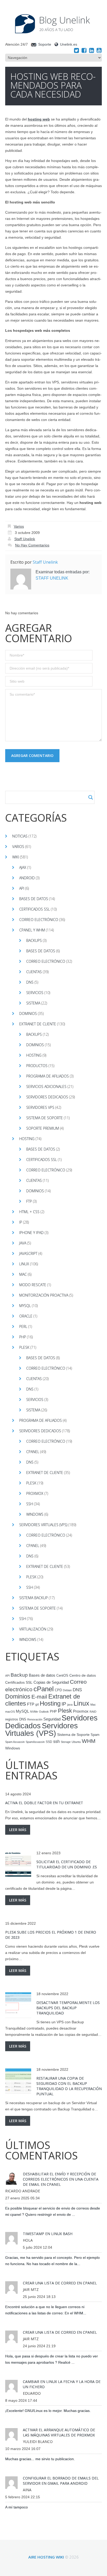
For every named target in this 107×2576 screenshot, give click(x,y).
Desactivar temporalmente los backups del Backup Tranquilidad (68, 2008)
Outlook (44, 1712)
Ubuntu (76, 1742)
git (37, 1705)
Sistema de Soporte (45, 1118)
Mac (23, 1274)
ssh (56, 1741)
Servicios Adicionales (46, 1087)
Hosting (34, 1055)
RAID (93, 1712)
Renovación (35, 1719)
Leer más (18, 1830)
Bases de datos (34, 899)
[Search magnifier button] (91, 797)
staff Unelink (25, 539)
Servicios (35, 993)
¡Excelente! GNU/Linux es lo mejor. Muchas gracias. (48, 2411)
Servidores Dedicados (47, 1097)
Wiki (16, 857)
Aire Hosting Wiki (46, 2557)
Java (23, 1243)
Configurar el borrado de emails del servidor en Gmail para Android (61, 2481)
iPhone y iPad (31, 1233)
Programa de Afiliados (48, 1076)
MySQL (25, 1306)
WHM (89, 1741)
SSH (30, 1504)
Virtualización (33, 1629)
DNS (30, 982)
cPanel (33, 1452)
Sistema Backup (34, 1598)
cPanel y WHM (32, 930)
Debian (67, 1690)
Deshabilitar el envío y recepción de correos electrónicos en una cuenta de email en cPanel (61, 2179)
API (22, 888)
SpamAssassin (35, 1742)
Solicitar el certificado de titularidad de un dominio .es (67, 1864)
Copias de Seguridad (51, 1682)
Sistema (33, 1003)
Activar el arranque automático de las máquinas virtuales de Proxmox (59, 2432)
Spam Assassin (15, 1742)
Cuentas (34, 972)
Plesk (24, 1347)
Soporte (45, 44)
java (70, 1705)
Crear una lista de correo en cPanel (60, 2283)
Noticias (20, 836)
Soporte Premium (43, 1128)
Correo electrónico (39, 920)
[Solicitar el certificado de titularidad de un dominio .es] (18, 1864)
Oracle (26, 1316)
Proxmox (35, 1493)
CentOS (62, 1675)
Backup (19, 1675)
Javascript (28, 1253)
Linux (24, 1264)
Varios (19, 526)
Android (27, 878)
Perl (23, 1326)
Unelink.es (69, 44)
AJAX (23, 867)
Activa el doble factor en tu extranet (44, 1803)
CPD (58, 1690)
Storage (66, 1742)
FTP (29, 1201)
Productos (37, 1066)
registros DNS (16, 1719)
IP (21, 1222)
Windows (35, 1514)
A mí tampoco (16, 2507)
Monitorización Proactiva (44, 1295)
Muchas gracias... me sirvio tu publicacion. (40, 2459)
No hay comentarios (32, 545)
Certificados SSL (35, 909)
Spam (95, 1735)
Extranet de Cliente (38, 1024)
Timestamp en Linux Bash (48, 2234)
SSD (49, 1742)
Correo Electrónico (46, 961)
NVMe (34, 1712)
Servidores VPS (40, 1107)
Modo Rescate (33, 1285)
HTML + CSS (29, 1212)
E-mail (39, 1697)
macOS (10, 1712)
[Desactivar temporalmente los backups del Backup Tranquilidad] (18, 2005)
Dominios (28, 1013)
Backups (34, 940)
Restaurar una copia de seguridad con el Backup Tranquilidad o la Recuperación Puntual (69, 2086)
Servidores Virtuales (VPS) (43, 1525)
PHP (23, 1337)
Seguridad (52, 1719)
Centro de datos (83, 1675)
